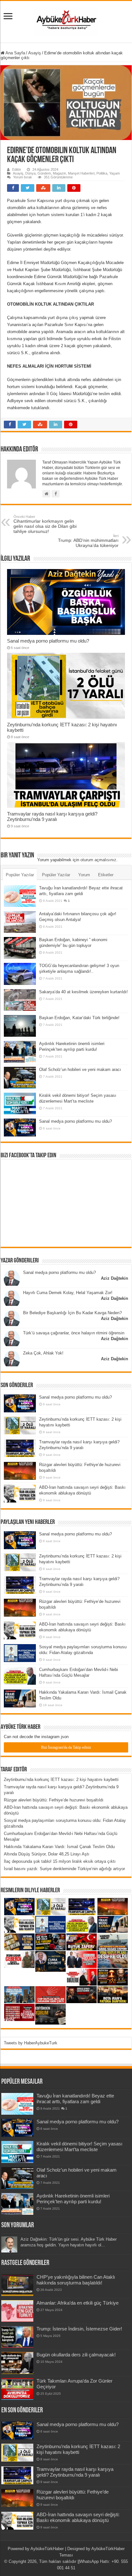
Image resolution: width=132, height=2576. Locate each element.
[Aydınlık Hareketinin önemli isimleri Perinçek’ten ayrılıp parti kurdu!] (20, 1052)
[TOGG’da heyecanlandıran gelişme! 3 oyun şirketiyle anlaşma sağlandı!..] (20, 974)
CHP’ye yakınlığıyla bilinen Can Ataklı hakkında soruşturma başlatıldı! (76, 2280)
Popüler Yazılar (20, 875)
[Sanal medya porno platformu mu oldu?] (20, 1128)
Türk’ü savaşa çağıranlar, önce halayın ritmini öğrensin (74, 1333)
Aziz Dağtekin (115, 1278)
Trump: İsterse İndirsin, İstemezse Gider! (79, 2329)
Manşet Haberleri (81, 173)
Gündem (44, 173)
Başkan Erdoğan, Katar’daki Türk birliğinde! (79, 1018)
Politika (102, 173)
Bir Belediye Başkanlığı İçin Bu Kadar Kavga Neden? (72, 1313)
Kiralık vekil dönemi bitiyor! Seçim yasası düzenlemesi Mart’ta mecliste (79, 2147)
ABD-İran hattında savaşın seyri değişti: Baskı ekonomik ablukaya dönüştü (78, 2517)
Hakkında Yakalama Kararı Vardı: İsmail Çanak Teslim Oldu (59, 1847)
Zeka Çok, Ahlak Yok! (43, 1353)
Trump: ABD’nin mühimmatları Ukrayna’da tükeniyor (88, 541)
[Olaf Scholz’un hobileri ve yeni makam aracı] (20, 1078)
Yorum (84, 875)
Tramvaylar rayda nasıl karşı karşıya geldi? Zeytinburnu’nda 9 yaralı (52, 816)
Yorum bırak (23, 177)
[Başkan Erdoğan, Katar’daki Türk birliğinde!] (20, 1026)
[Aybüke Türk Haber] (66, 20)
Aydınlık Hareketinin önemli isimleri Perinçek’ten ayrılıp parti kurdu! (73, 2199)
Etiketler (106, 875)
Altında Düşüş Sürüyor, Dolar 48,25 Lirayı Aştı (47, 1854)
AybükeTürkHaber (47, 2549)
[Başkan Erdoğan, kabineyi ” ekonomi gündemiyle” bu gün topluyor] (20, 948)
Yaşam (115, 173)
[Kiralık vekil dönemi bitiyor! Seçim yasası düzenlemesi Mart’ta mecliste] (20, 1104)
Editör (17, 169)
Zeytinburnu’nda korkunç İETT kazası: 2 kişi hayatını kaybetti (61, 1780)
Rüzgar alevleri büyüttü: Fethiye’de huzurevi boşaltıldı (54, 1800)
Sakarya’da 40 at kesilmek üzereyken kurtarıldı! (83, 992)
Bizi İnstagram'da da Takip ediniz (66, 1747)
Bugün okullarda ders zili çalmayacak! (76, 2355)
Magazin (59, 173)
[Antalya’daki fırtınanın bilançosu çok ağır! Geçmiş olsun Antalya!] (20, 922)
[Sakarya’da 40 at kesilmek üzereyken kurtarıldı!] (20, 1000)
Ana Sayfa (15, 53)
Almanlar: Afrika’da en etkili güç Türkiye (78, 2303)
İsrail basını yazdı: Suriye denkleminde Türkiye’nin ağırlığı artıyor (64, 1869)
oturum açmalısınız (98, 860)
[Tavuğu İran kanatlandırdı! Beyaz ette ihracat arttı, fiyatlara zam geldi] (20, 896)
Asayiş (35, 53)
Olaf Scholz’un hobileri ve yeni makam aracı (80, 1069)
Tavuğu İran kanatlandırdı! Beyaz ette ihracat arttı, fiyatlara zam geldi (75, 2099)
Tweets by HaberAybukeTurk (31, 2043)
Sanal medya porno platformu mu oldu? (48, 641)
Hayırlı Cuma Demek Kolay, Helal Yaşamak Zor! (68, 1293)
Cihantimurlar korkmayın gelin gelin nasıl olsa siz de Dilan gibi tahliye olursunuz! (45, 524)
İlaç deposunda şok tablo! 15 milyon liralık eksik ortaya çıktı (60, 1861)
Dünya (30, 173)
